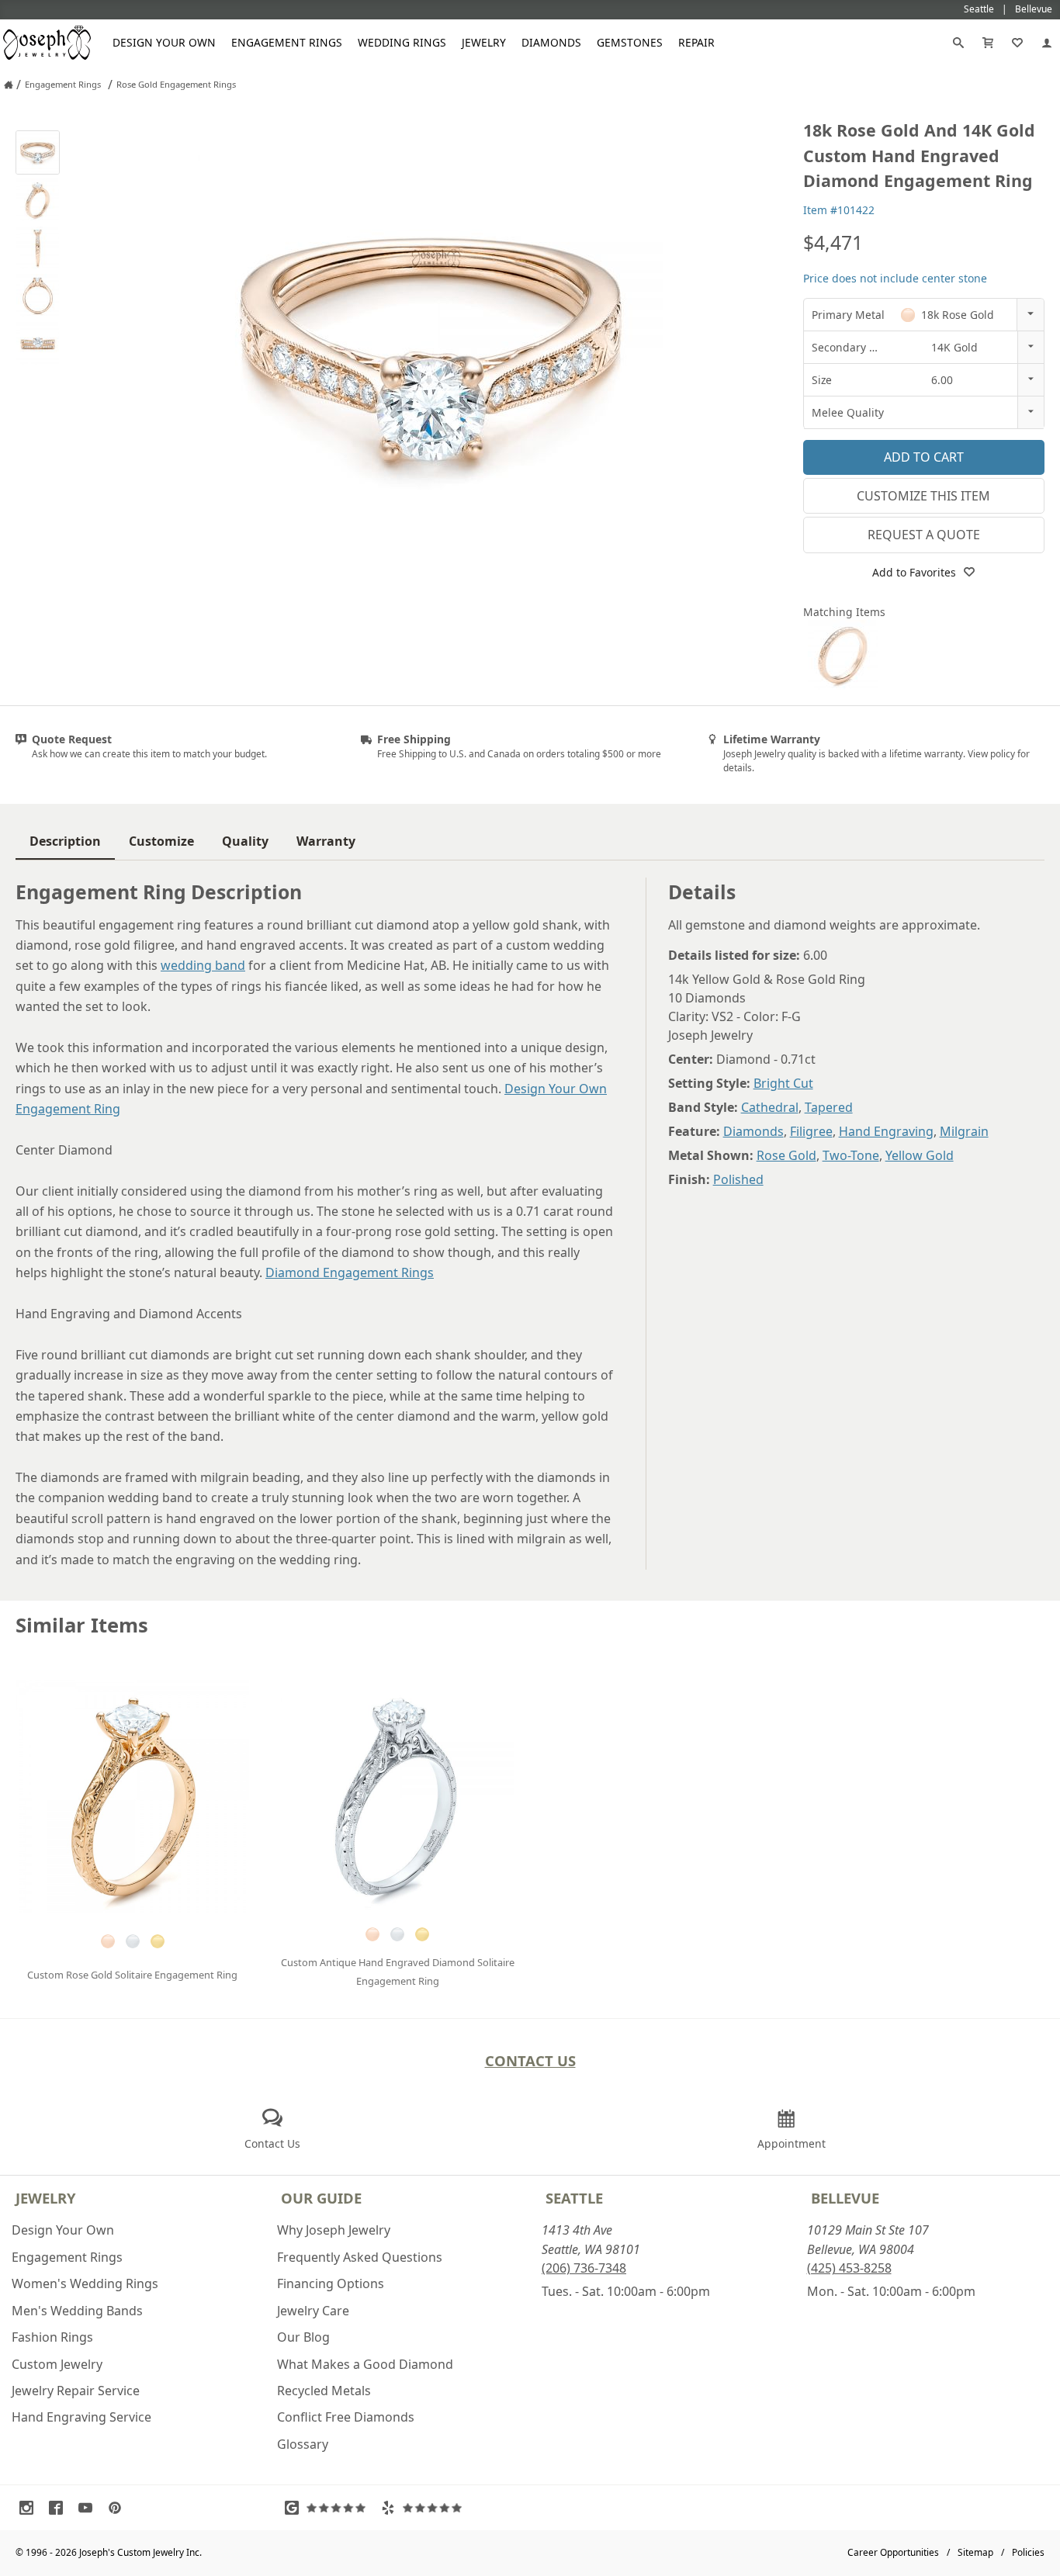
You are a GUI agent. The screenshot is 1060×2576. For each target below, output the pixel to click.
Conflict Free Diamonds (346, 2417)
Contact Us (530, 2060)
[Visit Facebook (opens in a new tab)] (60, 2508)
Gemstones (630, 42)
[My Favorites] (1017, 43)
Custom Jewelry (57, 2364)
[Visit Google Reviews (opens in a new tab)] (329, 2508)
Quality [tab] (245, 841)
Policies (1028, 2552)
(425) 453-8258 (849, 2268)
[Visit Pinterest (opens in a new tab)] (119, 2508)
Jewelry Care (313, 2311)
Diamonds (551, 42)
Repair (696, 42)
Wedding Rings (402, 42)
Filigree (811, 1131)
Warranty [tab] (326, 841)
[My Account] (1047, 43)
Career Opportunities (893, 2552)
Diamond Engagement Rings (350, 1272)
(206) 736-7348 (584, 2268)
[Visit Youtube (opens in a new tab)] (89, 2508)
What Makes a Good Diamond (365, 2364)
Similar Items (82, 1625)
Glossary (303, 2444)
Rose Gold (786, 1155)
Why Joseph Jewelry (334, 2230)
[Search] (958, 43)
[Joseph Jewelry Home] (9, 85)
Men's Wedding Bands (77, 2311)
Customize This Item (923, 496)
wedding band (203, 965)
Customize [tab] (161, 841)
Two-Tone (851, 1155)
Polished (738, 1179)
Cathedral (770, 1107)
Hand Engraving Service (81, 2417)
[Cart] (988, 43)
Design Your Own (164, 42)
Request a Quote (924, 535)
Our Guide (321, 2198)
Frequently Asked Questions (360, 2257)
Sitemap (975, 2552)
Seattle (574, 2198)
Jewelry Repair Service (76, 2391)
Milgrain (964, 1131)
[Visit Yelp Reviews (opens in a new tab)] (425, 2508)
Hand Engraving (886, 1131)
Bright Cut (783, 1083)
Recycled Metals (324, 2391)
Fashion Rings (52, 2337)
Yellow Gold (920, 1155)
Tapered (829, 1107)
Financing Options (331, 2283)
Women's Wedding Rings (85, 2283)
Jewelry (484, 42)
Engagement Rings (287, 42)
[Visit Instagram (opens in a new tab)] (30, 2508)
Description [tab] (65, 841)
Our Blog (303, 2337)
